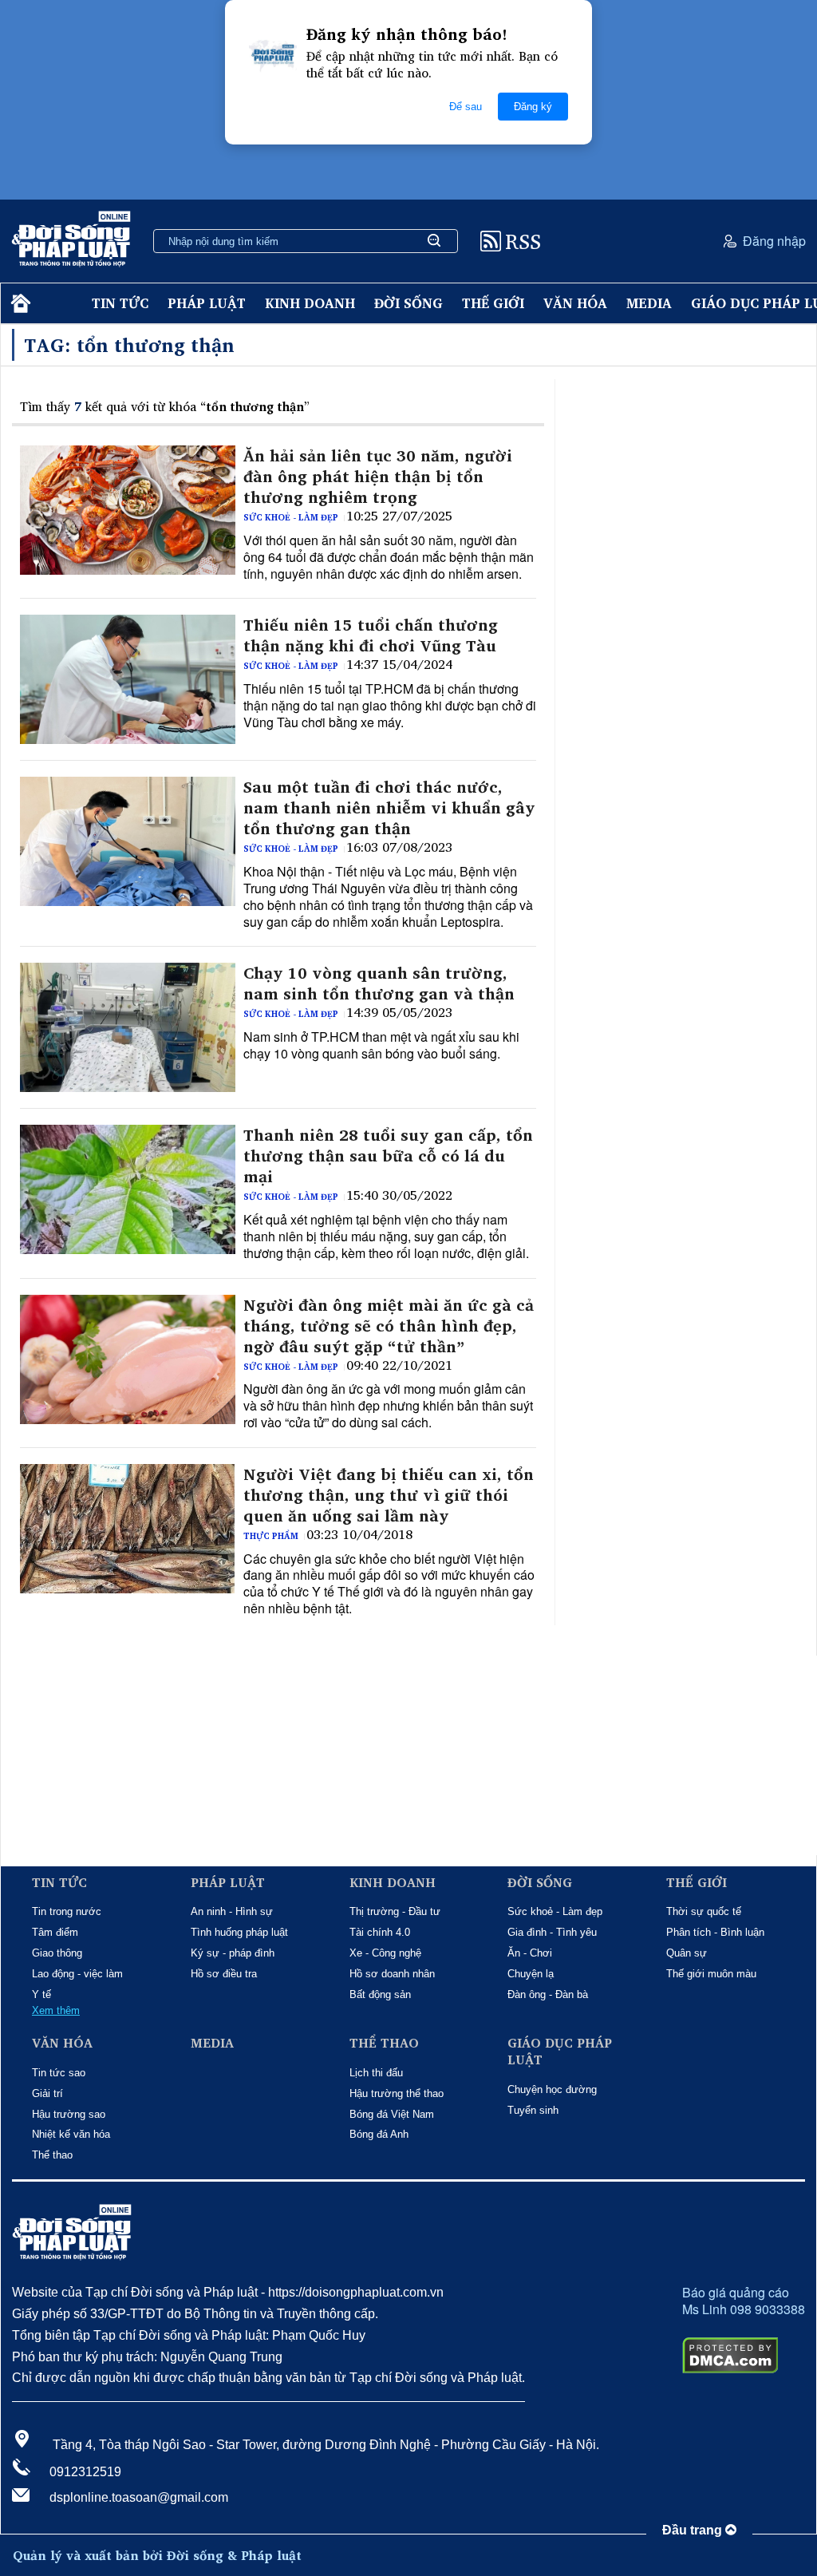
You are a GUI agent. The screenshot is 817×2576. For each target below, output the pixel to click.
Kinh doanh (310, 303)
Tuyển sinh (533, 2110)
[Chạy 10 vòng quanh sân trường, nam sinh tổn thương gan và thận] (128, 1027)
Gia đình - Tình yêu (552, 1932)
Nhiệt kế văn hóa (71, 2134)
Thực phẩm (271, 1536)
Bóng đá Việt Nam (392, 2114)
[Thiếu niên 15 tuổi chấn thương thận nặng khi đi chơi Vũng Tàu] (128, 679)
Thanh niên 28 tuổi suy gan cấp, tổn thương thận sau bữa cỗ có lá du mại (388, 1156)
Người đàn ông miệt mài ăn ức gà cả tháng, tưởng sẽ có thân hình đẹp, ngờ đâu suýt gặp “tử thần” (389, 1326)
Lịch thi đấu (376, 2073)
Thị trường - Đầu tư (395, 1911)
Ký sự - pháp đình (233, 1953)
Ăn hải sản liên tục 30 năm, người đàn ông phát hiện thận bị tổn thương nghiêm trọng (378, 477)
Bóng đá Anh (379, 2134)
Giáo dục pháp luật (560, 2052)
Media (649, 303)
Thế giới (493, 303)
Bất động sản (380, 1994)
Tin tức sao (59, 2073)
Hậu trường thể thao (397, 2093)
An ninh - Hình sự (232, 1911)
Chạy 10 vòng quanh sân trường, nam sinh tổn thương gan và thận (379, 983)
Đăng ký (533, 107)
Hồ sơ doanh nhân (392, 1974)
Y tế (41, 1994)
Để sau (466, 107)
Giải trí (47, 2093)
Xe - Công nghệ (385, 1953)
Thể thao (52, 2155)
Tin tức (120, 303)
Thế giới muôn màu (711, 1974)
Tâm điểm (55, 1932)
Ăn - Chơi (530, 1953)
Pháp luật (207, 303)
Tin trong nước (67, 1911)
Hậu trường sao (69, 2114)
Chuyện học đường (552, 2089)
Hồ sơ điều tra (224, 1974)
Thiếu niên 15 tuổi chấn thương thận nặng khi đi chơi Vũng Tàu (371, 635)
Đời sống (408, 303)
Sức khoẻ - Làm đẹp (291, 517)
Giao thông (57, 1953)
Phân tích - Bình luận (715, 1932)
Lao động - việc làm (77, 1974)
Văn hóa (575, 303)
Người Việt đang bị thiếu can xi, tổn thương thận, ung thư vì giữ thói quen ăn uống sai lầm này (389, 1495)
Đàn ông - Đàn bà (548, 1994)
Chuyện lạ (531, 1974)
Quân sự (687, 1953)
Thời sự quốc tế (704, 1911)
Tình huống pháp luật (239, 1932)
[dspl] (19, 304)
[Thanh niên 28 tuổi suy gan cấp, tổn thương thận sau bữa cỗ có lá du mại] (128, 1189)
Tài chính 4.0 (380, 1932)
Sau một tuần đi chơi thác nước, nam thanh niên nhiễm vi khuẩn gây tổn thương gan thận (389, 808)
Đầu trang (694, 2530)
